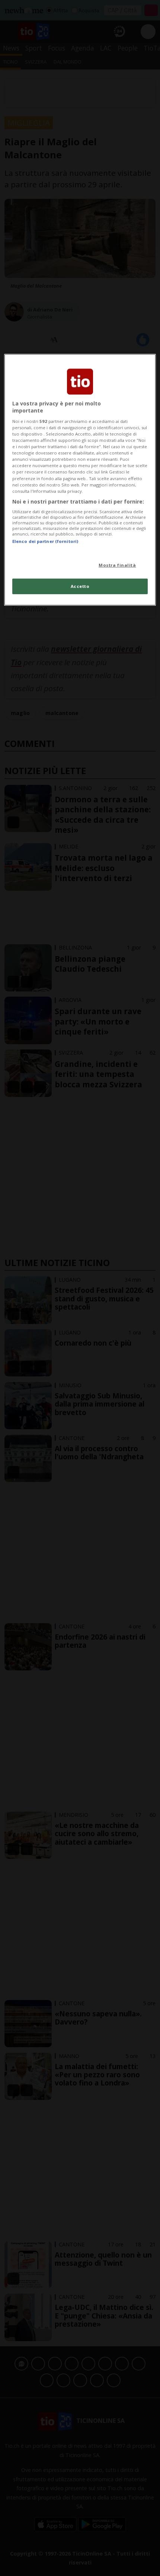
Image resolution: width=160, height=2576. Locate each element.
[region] (80, 480)
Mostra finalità (117, 565)
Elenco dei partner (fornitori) (45, 541)
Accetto (80, 586)
